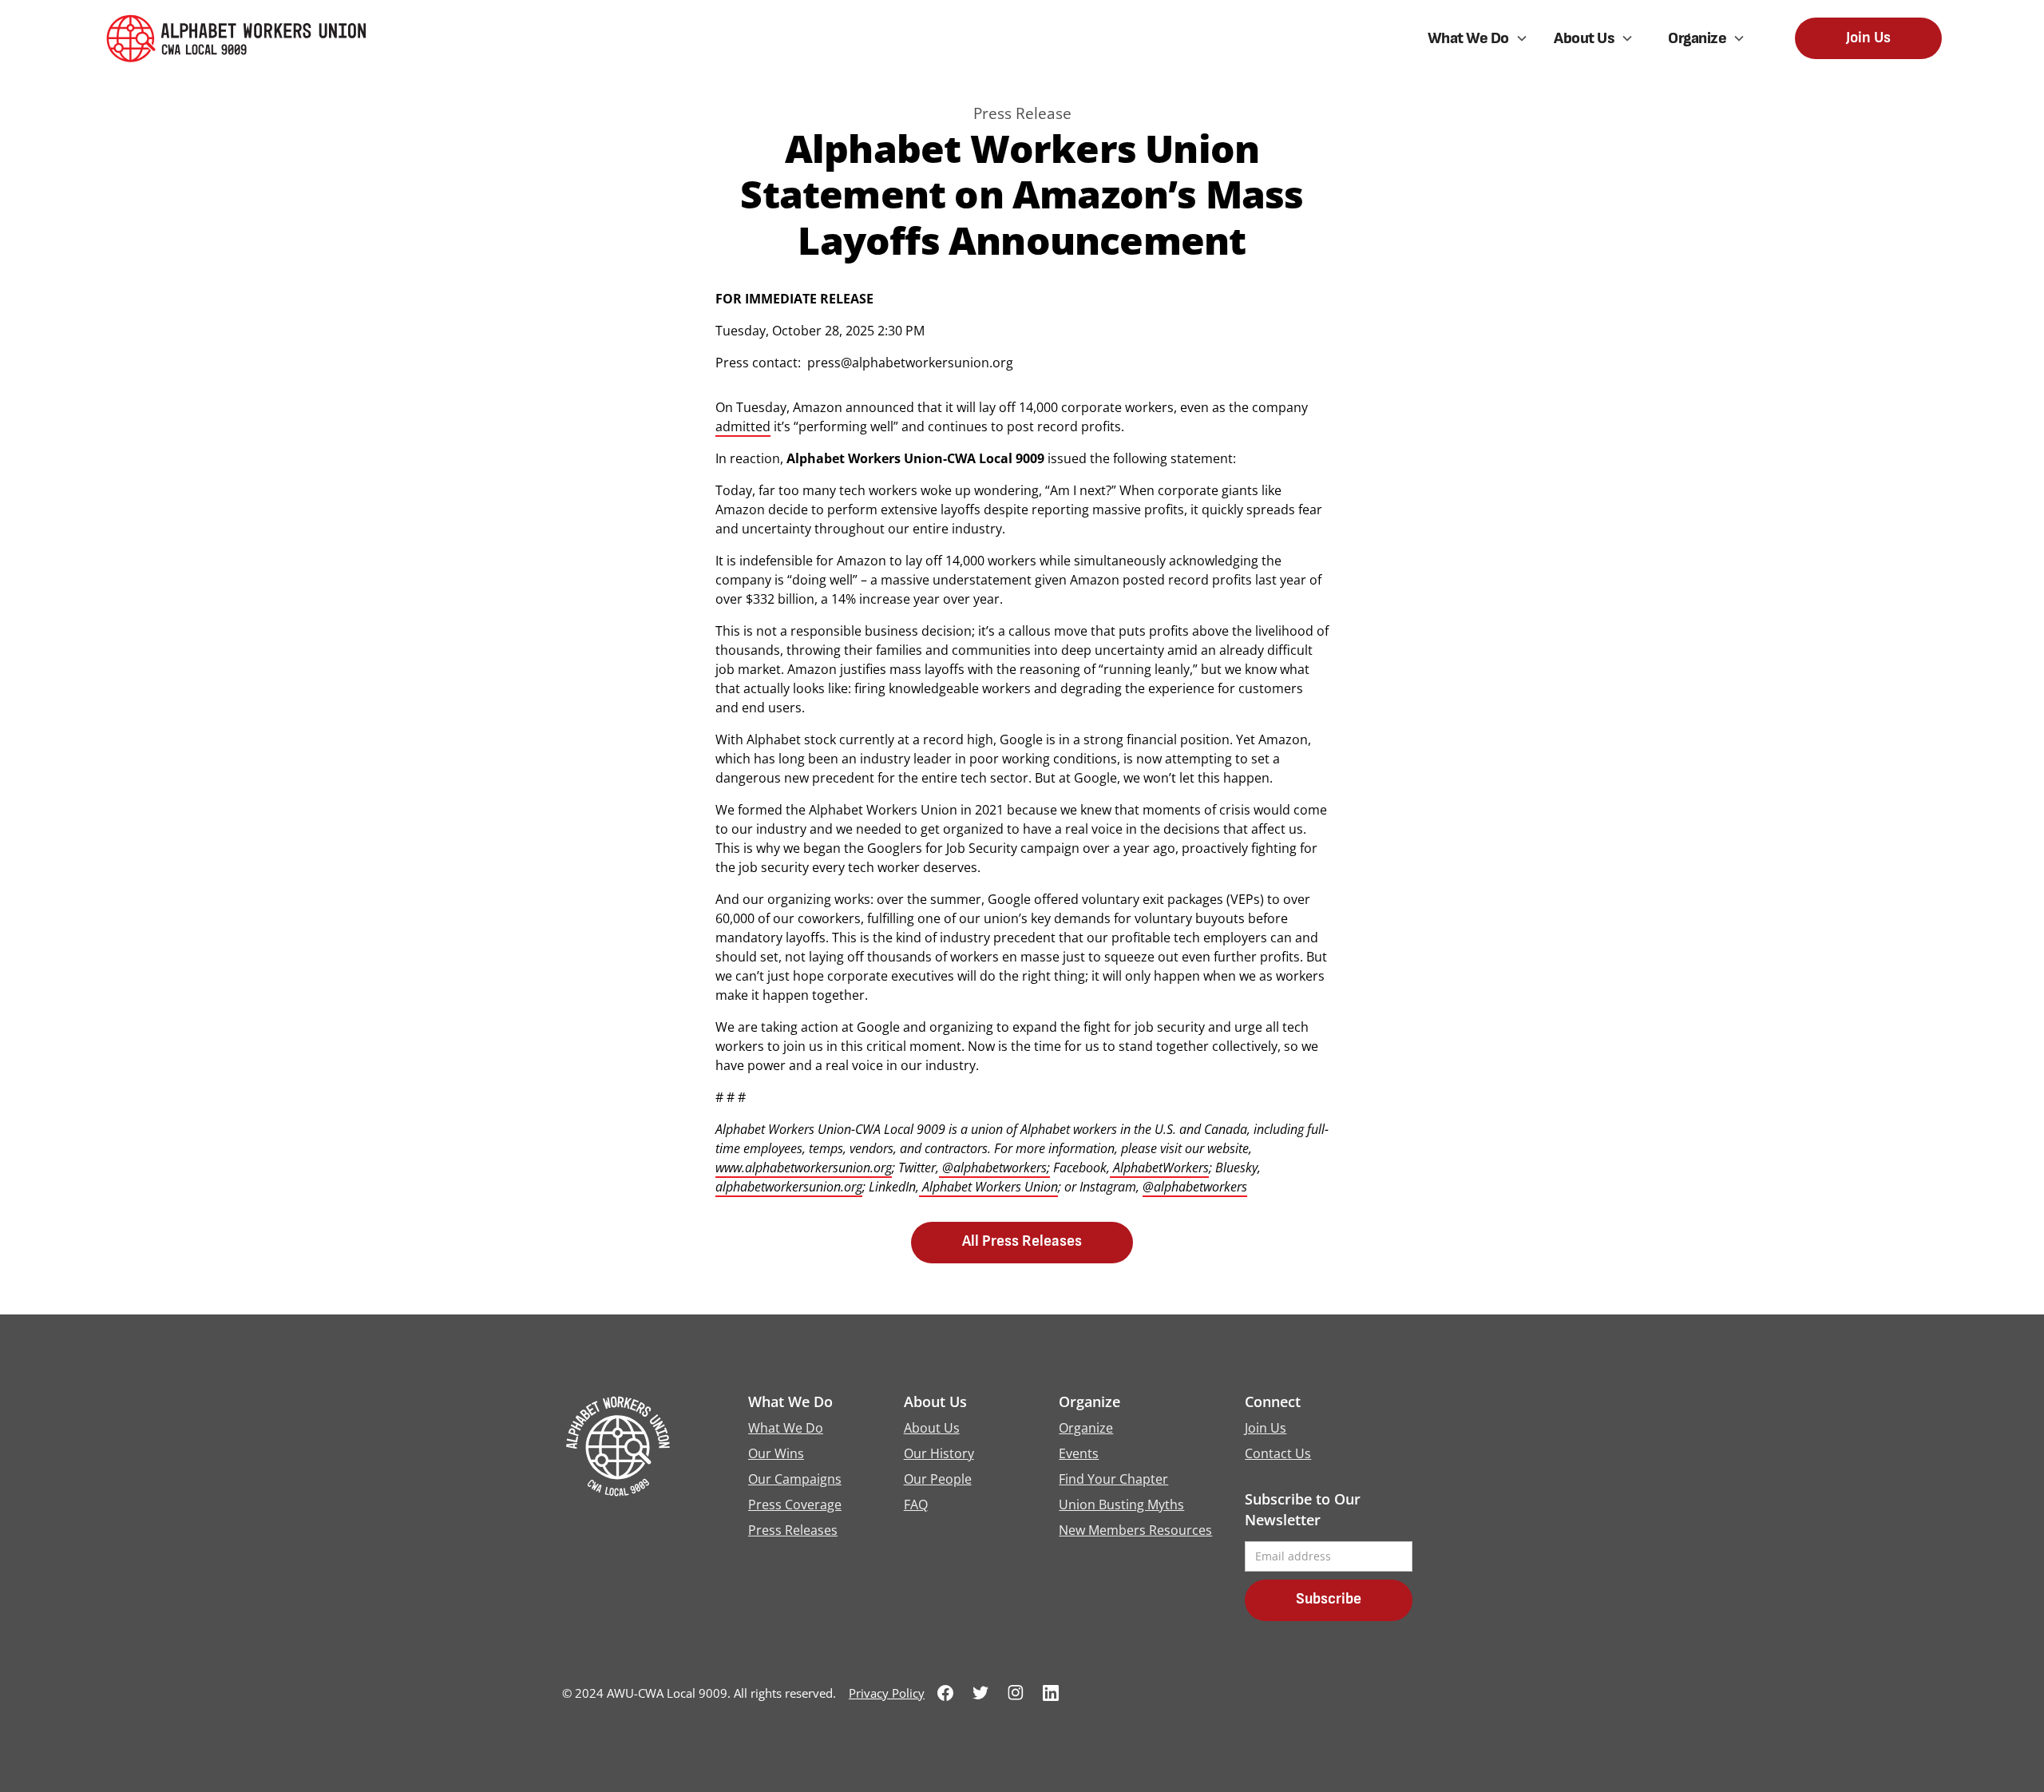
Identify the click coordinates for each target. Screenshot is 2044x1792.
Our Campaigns (795, 1479)
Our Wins (776, 1453)
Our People (938, 1479)
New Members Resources (1135, 1530)
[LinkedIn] (1051, 1693)
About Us (932, 1428)
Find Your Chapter (1113, 1479)
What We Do (786, 1428)
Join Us (1868, 38)
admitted (743, 426)
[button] (1478, 38)
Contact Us (1278, 1453)
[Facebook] (945, 1693)
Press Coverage (795, 1505)
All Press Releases (1022, 1241)
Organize (1086, 1428)
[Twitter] (980, 1693)
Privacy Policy (887, 1693)
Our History (939, 1453)
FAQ (916, 1505)
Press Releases (793, 1530)
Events (1079, 1453)
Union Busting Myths (1121, 1505)
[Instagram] (1016, 1693)
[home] (242, 39)
